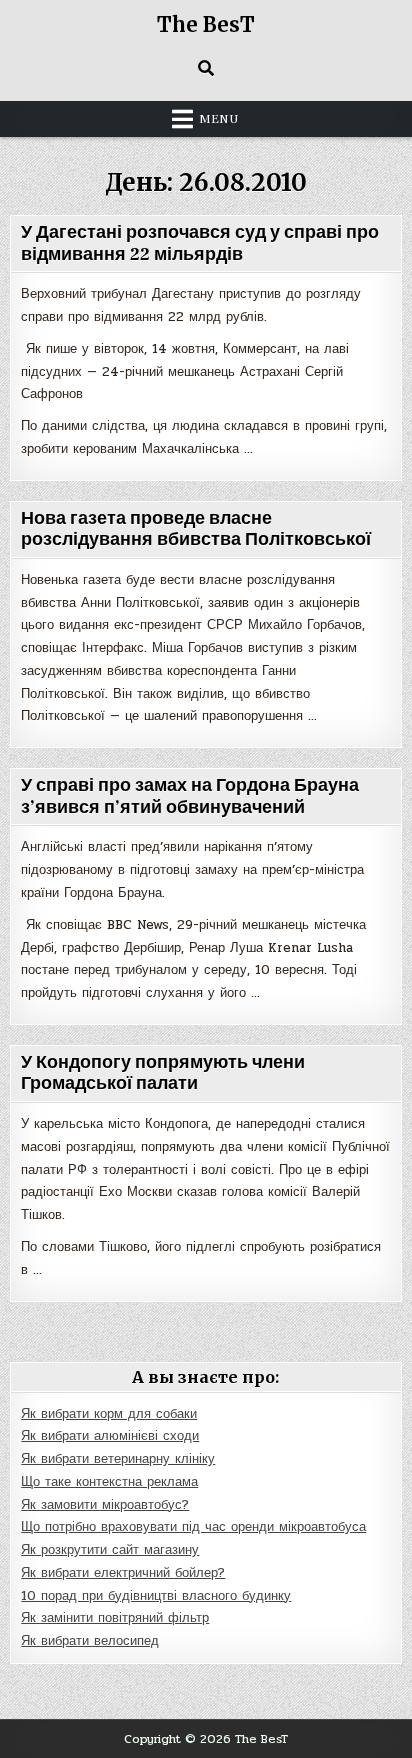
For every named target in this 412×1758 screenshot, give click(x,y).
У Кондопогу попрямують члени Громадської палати (163, 1073)
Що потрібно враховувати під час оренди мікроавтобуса (193, 1527)
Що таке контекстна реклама (109, 1482)
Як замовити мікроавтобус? (105, 1505)
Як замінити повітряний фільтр (115, 1618)
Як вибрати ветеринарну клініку (118, 1459)
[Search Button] (206, 68)
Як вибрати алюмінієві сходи (110, 1436)
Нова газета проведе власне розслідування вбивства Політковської (196, 529)
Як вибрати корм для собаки (109, 1414)
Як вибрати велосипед (90, 1641)
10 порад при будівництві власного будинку (156, 1596)
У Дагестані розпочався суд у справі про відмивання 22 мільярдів (200, 243)
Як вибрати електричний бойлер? (123, 1573)
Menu (219, 119)
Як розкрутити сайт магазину (110, 1550)
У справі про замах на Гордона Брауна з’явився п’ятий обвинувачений (190, 796)
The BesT (206, 24)
